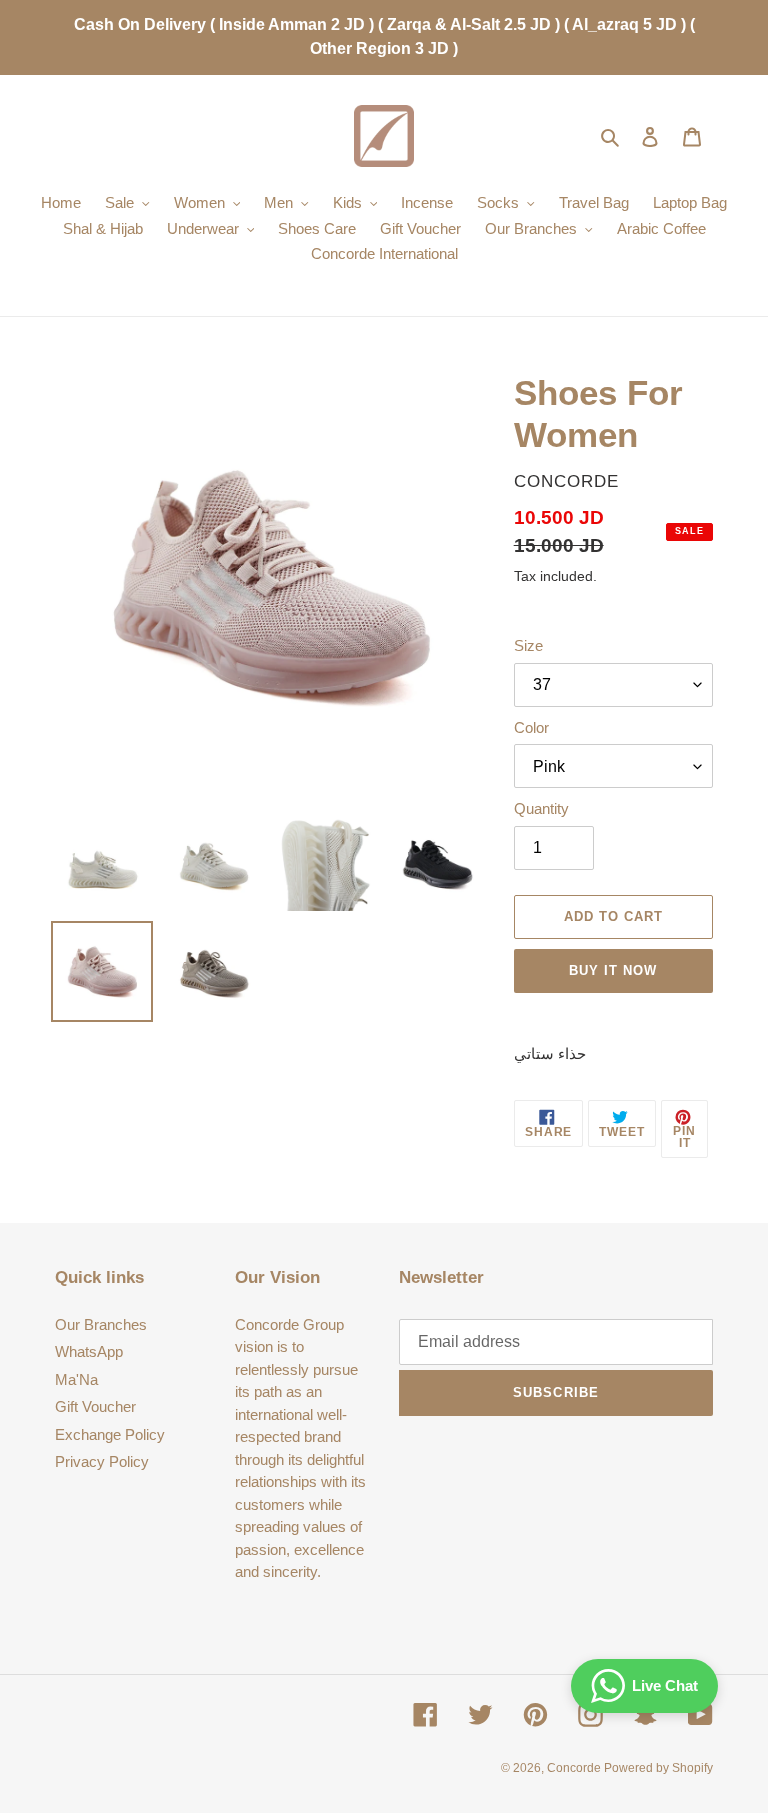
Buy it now (613, 970)
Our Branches (101, 1324)
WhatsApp (89, 1351)
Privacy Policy (102, 1461)
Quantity (541, 808)
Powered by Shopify (658, 1768)
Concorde (575, 1768)
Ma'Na (76, 1379)
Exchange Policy (110, 1434)
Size (528, 645)
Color (531, 727)
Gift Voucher (95, 1406)
